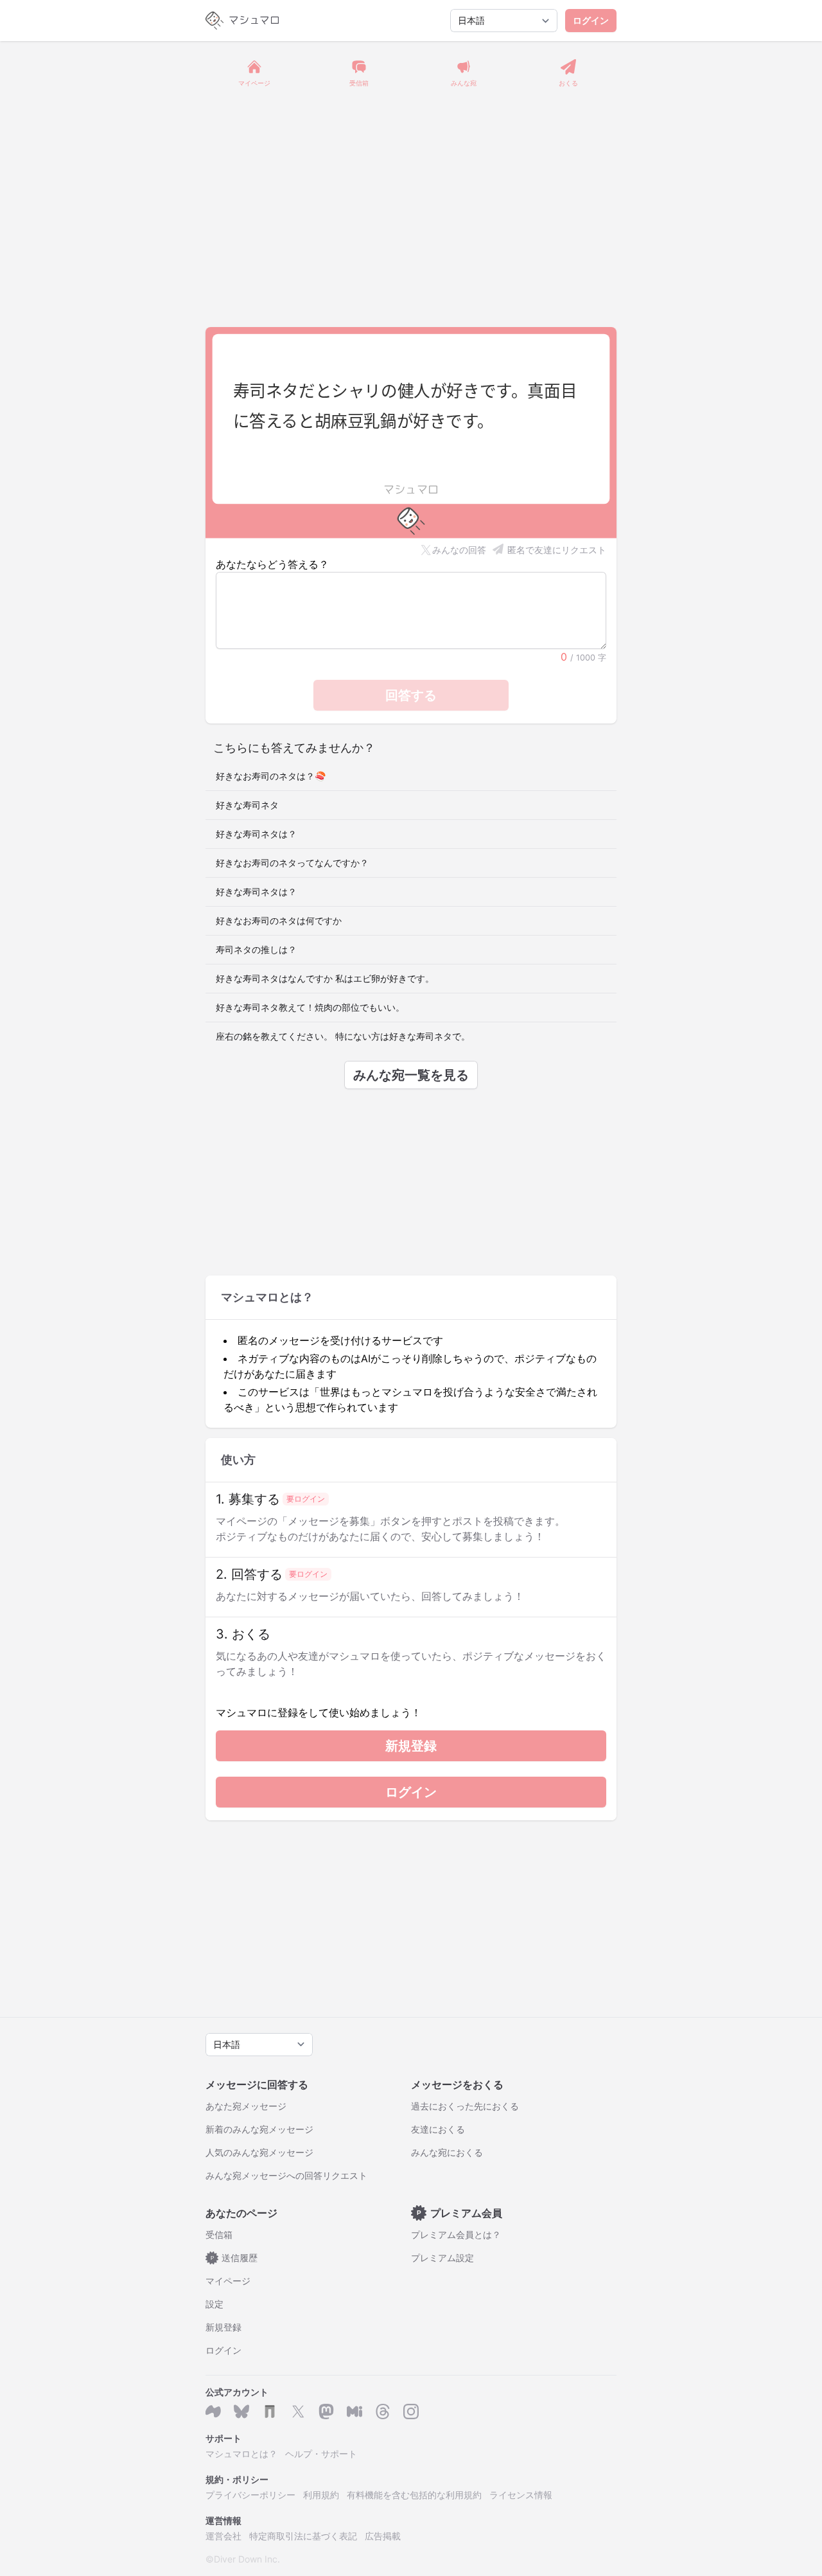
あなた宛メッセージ (246, 2106)
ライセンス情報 (521, 2495)
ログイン (591, 20)
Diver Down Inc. (247, 2559)
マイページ (228, 2281)
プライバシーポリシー (250, 2495)
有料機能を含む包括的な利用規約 (414, 2495)
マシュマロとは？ (241, 2454)
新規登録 (411, 1746)
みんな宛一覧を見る (411, 1075)
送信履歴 (234, 2258)
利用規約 (321, 2495)
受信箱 (219, 2234)
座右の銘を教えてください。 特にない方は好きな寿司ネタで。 (343, 1036)
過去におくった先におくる (465, 2106)
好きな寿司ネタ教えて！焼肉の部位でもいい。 (310, 1007)
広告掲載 (383, 2536)
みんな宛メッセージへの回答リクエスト (286, 2175)
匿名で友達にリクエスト (557, 550)
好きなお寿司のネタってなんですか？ (292, 863)
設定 (214, 2304)
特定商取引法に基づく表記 (303, 2536)
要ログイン (306, 1499)
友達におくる (438, 2129)
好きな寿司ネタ (247, 805)
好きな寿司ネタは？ (256, 834)
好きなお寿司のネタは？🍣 (271, 776)
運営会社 (223, 2536)
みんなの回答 (459, 550)
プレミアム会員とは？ (456, 2234)
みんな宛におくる (447, 2152)
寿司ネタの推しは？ (256, 949)
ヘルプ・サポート (321, 2454)
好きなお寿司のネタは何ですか (279, 920)
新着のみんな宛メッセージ (259, 2129)
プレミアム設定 (442, 2258)
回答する (411, 695)
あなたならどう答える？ (272, 564)
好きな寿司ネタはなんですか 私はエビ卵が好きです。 (325, 978)
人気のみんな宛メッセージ (259, 2152)
